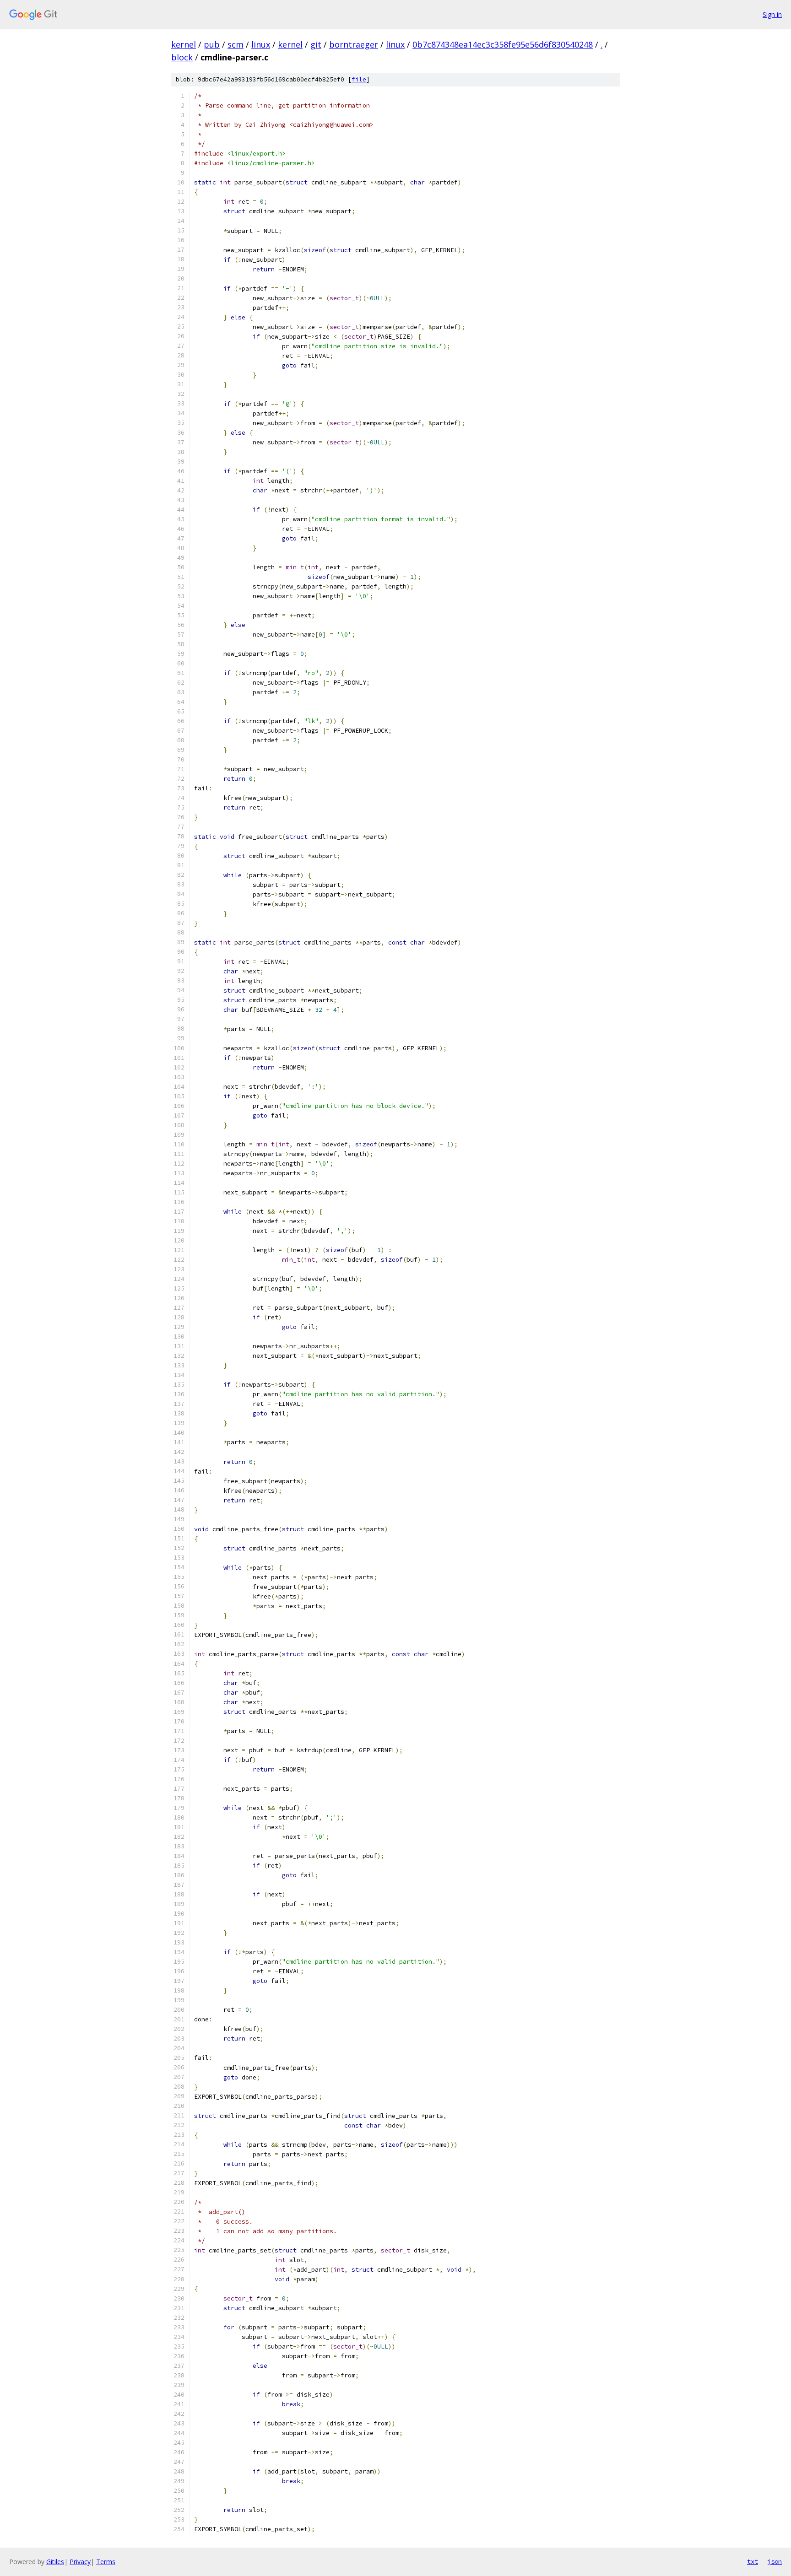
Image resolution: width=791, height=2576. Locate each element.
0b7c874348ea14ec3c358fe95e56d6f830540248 (503, 44)
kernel (184, 44)
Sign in (772, 14)
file (359, 79)
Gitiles (55, 2562)
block (182, 57)
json (775, 2561)
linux (261, 44)
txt (753, 2561)
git (316, 44)
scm (236, 44)
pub (212, 44)
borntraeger (354, 44)
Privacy (80, 2562)
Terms (106, 2562)
